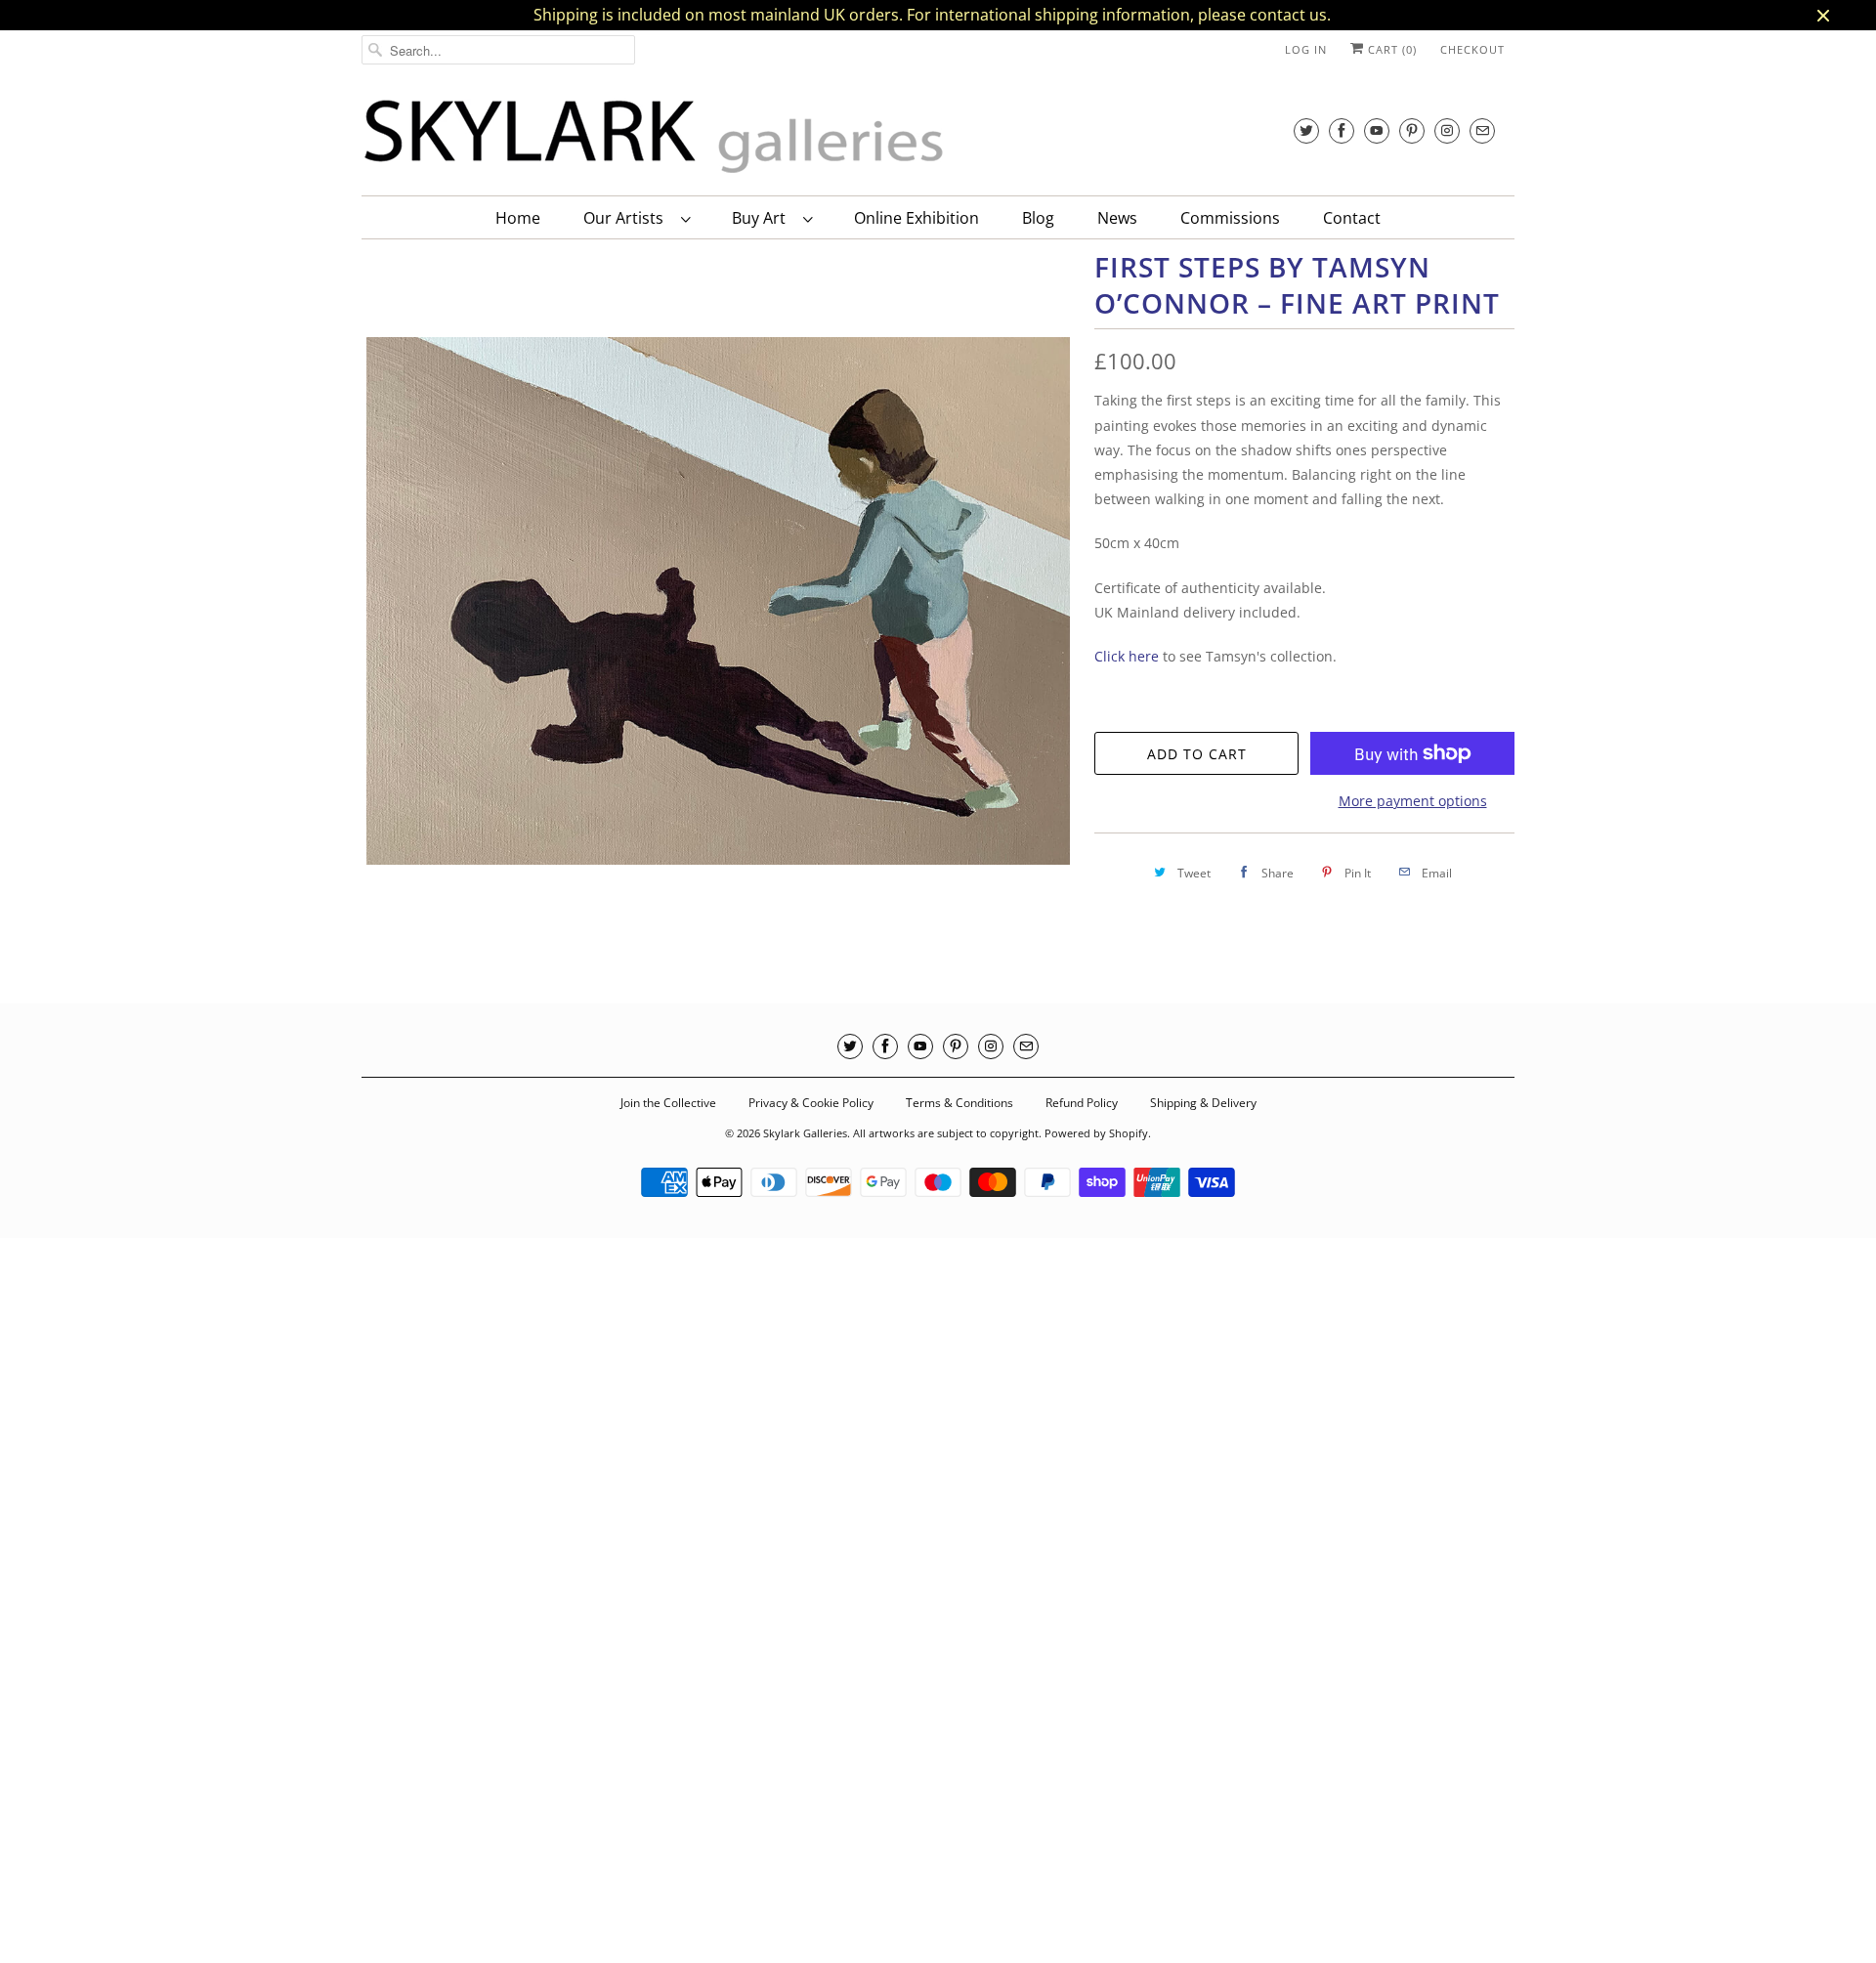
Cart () (1390, 49)
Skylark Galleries (805, 1133)
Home (518, 218)
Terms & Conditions (959, 1103)
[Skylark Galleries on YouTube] (1377, 130)
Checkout (1472, 49)
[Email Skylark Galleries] (1482, 130)
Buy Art (763, 218)
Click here (1127, 656)
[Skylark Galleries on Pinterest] (1412, 130)
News (1117, 218)
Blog (1038, 218)
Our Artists (627, 218)
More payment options (1413, 801)
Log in (1306, 49)
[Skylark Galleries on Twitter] (1306, 130)
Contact (1352, 218)
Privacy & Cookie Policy (811, 1103)
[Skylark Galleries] (655, 137)
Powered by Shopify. (1098, 1133)
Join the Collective (668, 1103)
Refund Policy (1082, 1103)
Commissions (1230, 218)
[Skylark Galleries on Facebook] (1342, 130)
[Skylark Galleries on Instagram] (1447, 130)
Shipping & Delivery (1203, 1103)
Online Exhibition (917, 218)
